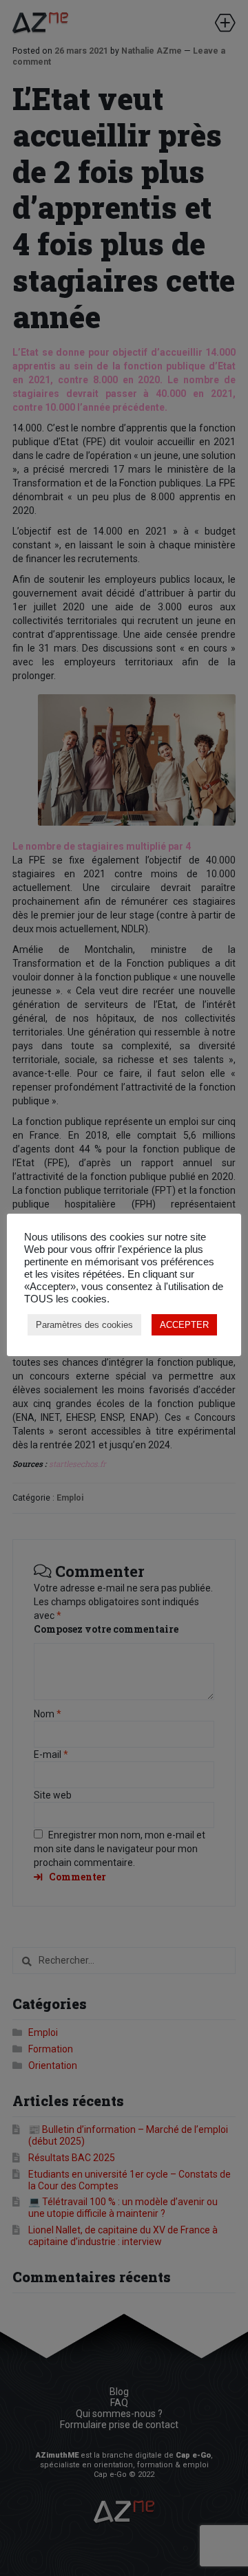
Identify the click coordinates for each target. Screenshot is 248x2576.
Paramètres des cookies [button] (84, 1325)
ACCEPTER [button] (184, 1325)
